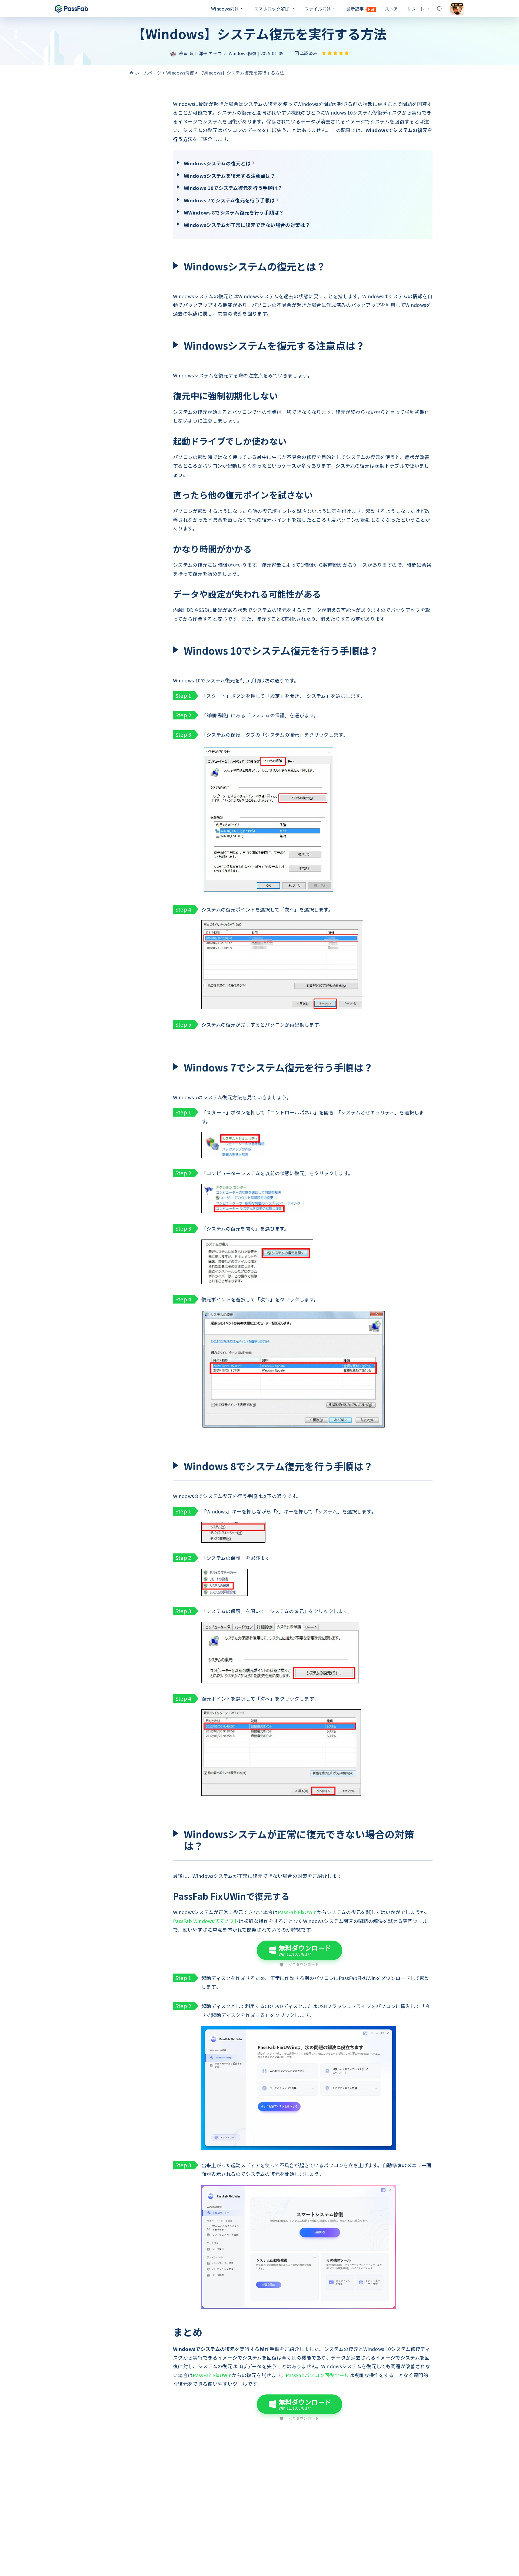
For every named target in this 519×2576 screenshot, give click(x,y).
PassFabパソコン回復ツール (317, 2375)
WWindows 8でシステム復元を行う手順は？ (234, 212)
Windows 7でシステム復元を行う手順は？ (232, 200)
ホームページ (148, 73)
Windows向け (225, 9)
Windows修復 (243, 53)
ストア (392, 9)
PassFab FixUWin (297, 1912)
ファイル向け (318, 9)
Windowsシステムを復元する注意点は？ (230, 176)
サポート (416, 9)
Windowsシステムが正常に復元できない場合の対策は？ (247, 225)
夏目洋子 (199, 53)
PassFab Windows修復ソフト (206, 1921)
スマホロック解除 (272, 9)
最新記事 (360, 9)
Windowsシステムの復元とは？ (220, 163)
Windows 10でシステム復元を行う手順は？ (233, 188)
